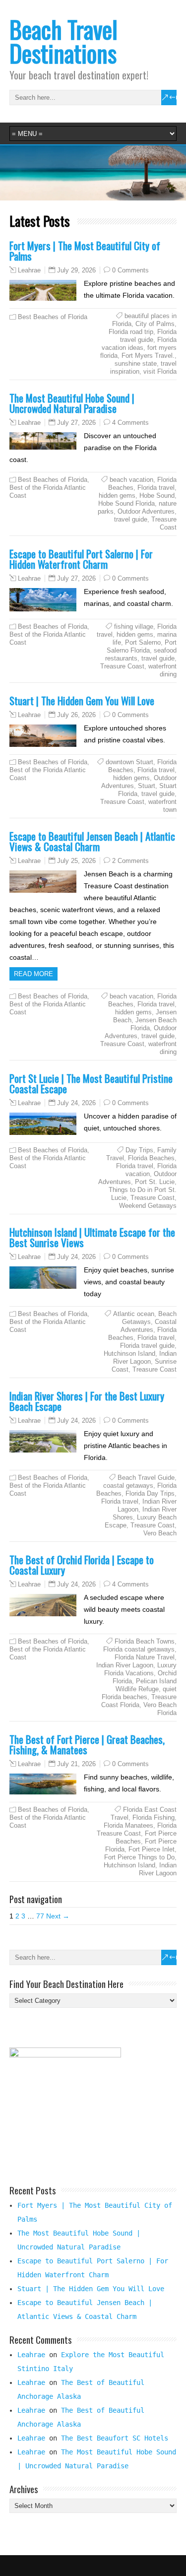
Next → (58, 1916)
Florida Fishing (154, 1817)
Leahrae (29, 270)
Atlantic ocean (134, 1314)
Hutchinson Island (129, 1354)
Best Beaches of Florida (53, 317)
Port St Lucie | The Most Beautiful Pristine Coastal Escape (91, 1083)
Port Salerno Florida (142, 646)
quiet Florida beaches (139, 1693)
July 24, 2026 (76, 1103)
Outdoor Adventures (146, 511)
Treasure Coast (164, 523)
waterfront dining (162, 670)
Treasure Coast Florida (139, 1701)
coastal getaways (128, 1486)
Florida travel (156, 488)
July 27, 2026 (76, 423)
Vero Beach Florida (160, 1709)
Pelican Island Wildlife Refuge (146, 1685)
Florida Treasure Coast (137, 1829)
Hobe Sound (157, 495)
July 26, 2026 (76, 715)
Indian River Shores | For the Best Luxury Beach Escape (87, 1401)
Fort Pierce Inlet (152, 1849)
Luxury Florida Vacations (140, 1669)
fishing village (134, 627)
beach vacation (131, 480)
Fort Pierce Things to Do (139, 1857)
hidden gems (117, 495)
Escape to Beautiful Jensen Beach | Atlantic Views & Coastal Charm (92, 841)
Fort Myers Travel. (148, 356)
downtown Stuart (129, 762)
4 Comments (130, 423)
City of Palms (155, 324)
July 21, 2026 (76, 1764)
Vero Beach (160, 1533)
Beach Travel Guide (146, 1478)
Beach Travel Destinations (63, 41)
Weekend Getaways (148, 1206)
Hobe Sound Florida (126, 503)
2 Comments (130, 861)
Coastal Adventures (149, 1326)
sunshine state (136, 363)
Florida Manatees (128, 1825)
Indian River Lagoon (145, 1357)
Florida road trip (131, 332)
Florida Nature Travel (145, 1657)
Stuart (147, 786)
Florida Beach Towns (145, 1641)
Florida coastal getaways (139, 1649)
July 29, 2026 (76, 270)
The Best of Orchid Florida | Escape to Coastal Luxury (82, 1565)
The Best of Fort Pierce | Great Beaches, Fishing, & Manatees (87, 1744)
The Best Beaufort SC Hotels (115, 2438)
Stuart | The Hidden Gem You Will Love (82, 700)
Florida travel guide (148, 336)
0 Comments (130, 270)
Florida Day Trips (150, 1493)
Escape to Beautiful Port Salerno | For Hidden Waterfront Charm (81, 559)
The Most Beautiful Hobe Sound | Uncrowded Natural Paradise (72, 403)
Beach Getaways (149, 1318)
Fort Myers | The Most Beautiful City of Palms (85, 251)
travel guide (131, 519)
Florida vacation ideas (139, 344)
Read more (33, 974)
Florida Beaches (151, 1158)
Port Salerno (143, 642)
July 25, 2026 (76, 861)
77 (40, 1916)
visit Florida (160, 371)
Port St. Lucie (155, 1182)
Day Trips (139, 1150)
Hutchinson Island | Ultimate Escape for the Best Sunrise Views (92, 1237)
